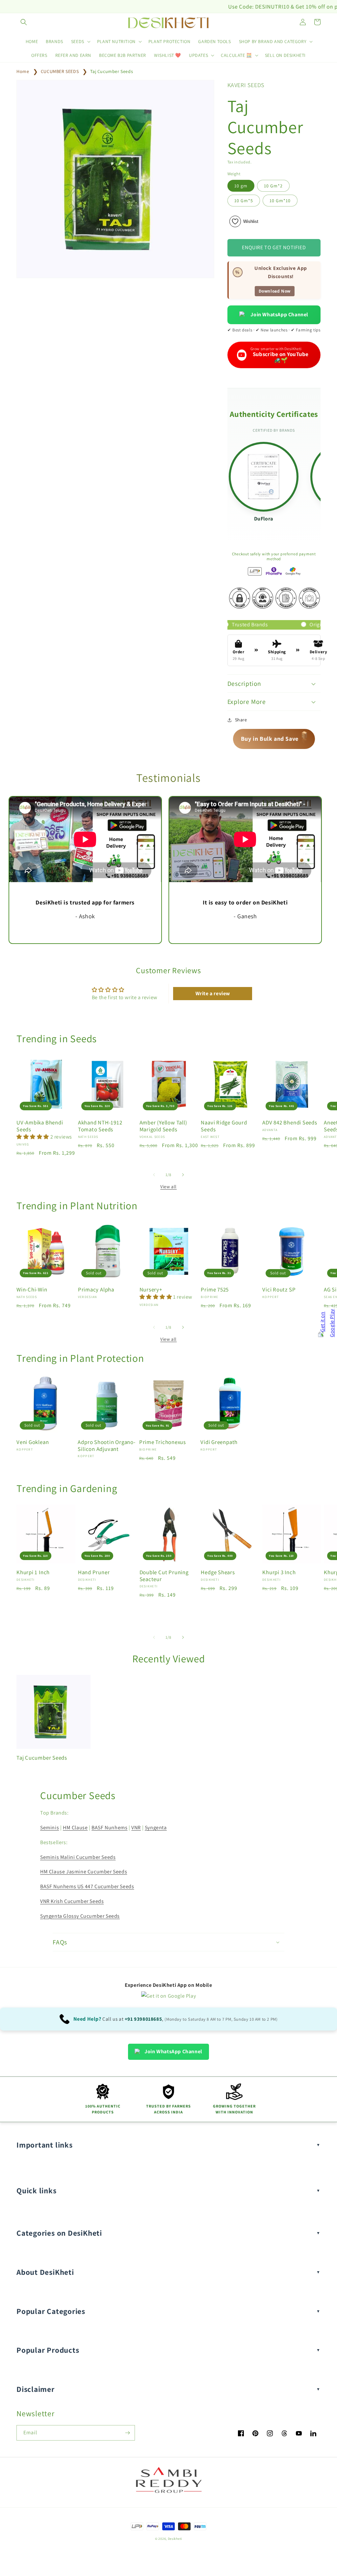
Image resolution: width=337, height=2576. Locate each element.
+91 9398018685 (143, 2019)
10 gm (241, 186)
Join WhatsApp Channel (279, 314)
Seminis (50, 1828)
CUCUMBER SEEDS (60, 71)
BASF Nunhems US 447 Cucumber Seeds (87, 1886)
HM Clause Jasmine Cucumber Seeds (84, 1872)
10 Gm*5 (244, 201)
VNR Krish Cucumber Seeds (72, 1901)
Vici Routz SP (279, 1290)
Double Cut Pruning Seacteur (164, 1576)
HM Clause (75, 1828)
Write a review (213, 993)
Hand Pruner (94, 1572)
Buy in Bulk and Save (274, 738)
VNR (136, 1828)
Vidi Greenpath (219, 1442)
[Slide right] (183, 1175)
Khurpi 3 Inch (279, 1572)
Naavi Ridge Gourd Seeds (224, 1126)
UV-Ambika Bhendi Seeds (40, 1126)
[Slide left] (154, 1175)
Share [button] (241, 720)
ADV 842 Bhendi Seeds (290, 1123)
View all (168, 1187)
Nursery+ (151, 1290)
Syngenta (156, 1828)
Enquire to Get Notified (274, 247)
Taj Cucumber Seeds (112, 71)
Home (23, 71)
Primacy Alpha (96, 1290)
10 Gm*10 (280, 201)
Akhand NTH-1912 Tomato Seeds (100, 1126)
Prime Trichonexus (163, 1442)
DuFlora (263, 519)
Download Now (275, 291)
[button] (24, 22)
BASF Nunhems (109, 1828)
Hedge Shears (218, 1572)
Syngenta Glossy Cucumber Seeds (80, 1916)
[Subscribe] (127, 2433)
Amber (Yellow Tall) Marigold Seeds (163, 1126)
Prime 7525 (215, 1290)
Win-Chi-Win (32, 1290)
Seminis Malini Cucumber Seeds (78, 1857)
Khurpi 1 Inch (33, 1572)
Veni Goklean (33, 1442)
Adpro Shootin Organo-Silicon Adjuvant (106, 1446)
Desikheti (175, 2539)
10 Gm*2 (273, 186)
